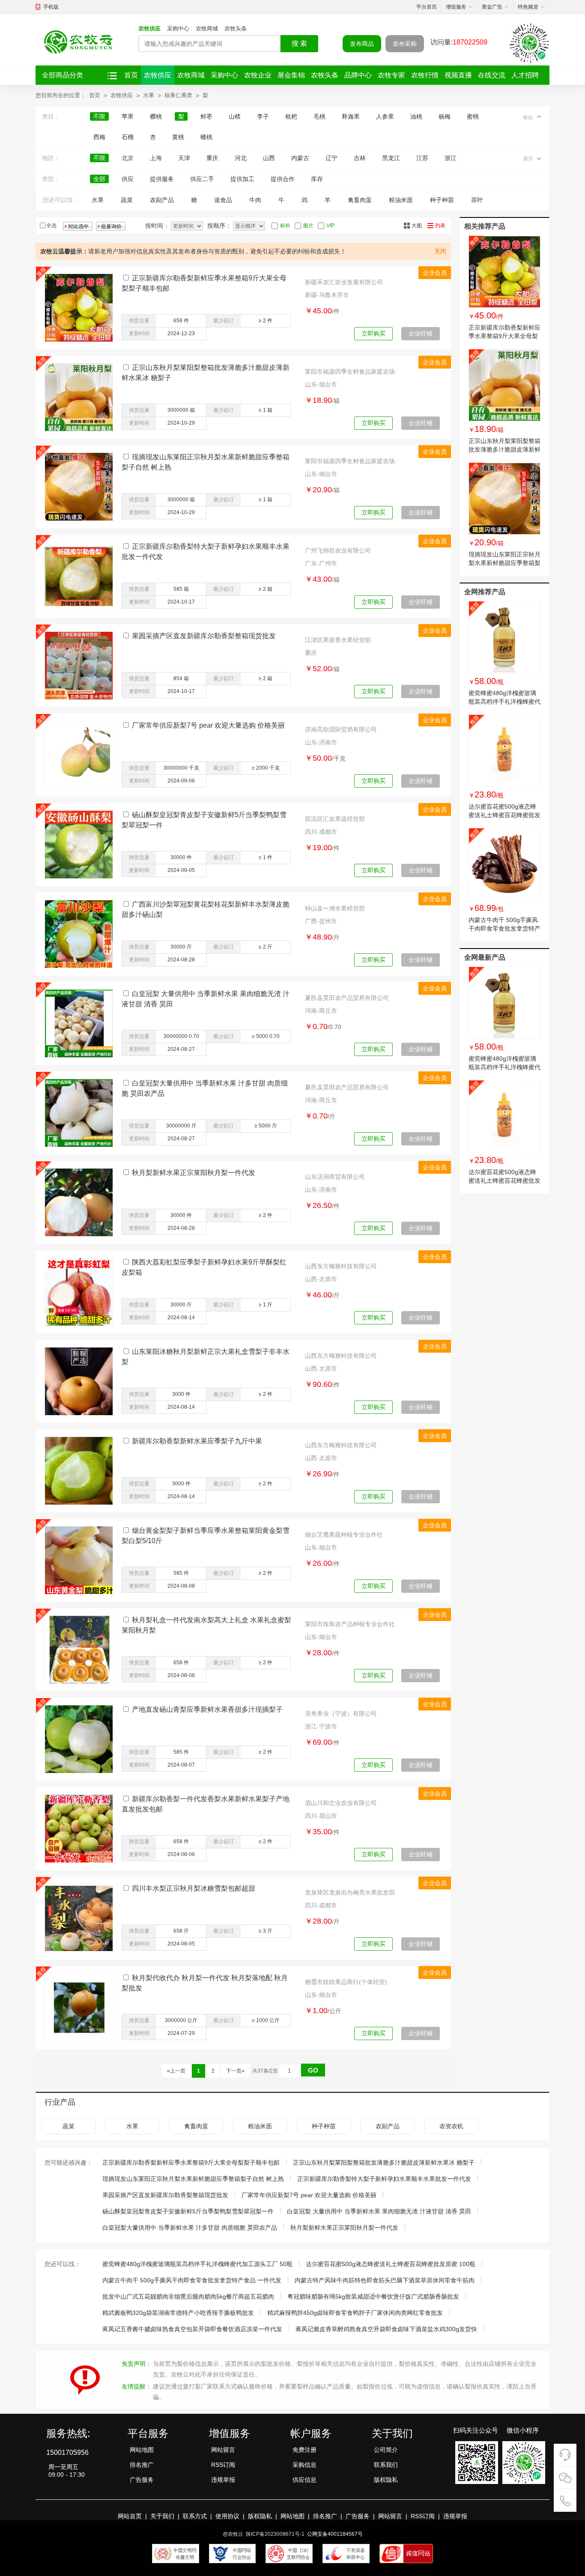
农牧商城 (207, 28)
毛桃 (319, 116)
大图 (417, 226)
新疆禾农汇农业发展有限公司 (344, 282)
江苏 (422, 158)
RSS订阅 (223, 2465)
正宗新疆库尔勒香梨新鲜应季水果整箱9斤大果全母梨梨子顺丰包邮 (504, 336)
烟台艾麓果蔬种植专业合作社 (344, 1535)
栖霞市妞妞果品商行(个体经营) (346, 1982)
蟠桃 (206, 137)
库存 (317, 179)
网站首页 (130, 2516)
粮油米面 (401, 200)
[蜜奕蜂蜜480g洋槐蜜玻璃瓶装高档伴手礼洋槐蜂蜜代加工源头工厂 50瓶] (504, 637)
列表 (440, 226)
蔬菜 (127, 200)
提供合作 (283, 179)
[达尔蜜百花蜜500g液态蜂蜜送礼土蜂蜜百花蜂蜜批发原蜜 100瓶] (504, 751)
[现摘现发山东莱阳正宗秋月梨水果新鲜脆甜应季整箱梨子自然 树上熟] (504, 499)
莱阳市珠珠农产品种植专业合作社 (350, 1624)
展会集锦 (291, 75)
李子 (263, 116)
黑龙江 (391, 158)
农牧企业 (258, 75)
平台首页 (427, 7)
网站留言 (223, 2450)
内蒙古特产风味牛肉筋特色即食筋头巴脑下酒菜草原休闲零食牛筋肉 (385, 2280)
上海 (156, 158)
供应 (128, 179)
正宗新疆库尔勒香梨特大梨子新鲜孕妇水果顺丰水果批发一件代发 (384, 2179)
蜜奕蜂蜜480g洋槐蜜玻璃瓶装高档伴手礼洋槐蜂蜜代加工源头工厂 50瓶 (504, 702)
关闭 (440, 251)
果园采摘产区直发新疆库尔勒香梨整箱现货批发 (204, 636)
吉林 (360, 158)
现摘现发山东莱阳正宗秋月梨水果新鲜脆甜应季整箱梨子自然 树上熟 (504, 563)
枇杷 (291, 116)
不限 (99, 116)
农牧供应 (149, 28)
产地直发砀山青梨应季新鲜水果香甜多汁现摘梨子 (207, 1709)
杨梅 (445, 116)
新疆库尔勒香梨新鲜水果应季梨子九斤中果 (197, 1441)
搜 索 (299, 43)
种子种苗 (442, 200)
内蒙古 (300, 158)
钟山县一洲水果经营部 (335, 908)
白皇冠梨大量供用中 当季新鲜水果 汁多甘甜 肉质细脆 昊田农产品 (190, 2228)
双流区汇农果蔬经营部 (335, 819)
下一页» (235, 2071)
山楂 (235, 116)
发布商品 (362, 44)
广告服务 (142, 2480)
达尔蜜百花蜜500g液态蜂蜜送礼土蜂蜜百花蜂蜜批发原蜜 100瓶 (504, 815)
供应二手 (202, 179)
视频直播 (458, 75)
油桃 (416, 116)
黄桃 (178, 137)
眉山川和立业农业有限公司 (341, 1803)
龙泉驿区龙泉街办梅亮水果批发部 (350, 1892)
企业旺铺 (421, 333)
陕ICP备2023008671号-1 (275, 2534)
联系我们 (386, 2465)
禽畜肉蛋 (360, 200)
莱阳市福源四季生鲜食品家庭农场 (350, 372)
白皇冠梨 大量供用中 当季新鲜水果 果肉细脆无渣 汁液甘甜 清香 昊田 (379, 2211)
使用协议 (227, 2516)
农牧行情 (425, 75)
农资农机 (451, 2126)
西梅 (99, 137)
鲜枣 (206, 116)
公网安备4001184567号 (335, 2534)
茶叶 (477, 200)
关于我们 (162, 2516)
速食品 (223, 200)
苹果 (128, 116)
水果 (149, 95)
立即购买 (373, 333)
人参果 (385, 116)
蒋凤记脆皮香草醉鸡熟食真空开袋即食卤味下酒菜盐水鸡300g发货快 (386, 2329)
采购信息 (304, 2465)
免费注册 (304, 2450)
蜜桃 (473, 116)
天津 (184, 158)
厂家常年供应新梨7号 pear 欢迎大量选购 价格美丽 (208, 725)
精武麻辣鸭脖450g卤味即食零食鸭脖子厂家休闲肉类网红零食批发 (355, 2313)
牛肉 (255, 200)
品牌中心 (358, 75)
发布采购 (405, 44)
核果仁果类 (178, 95)
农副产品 (162, 200)
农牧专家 (391, 75)
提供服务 (162, 179)
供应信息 (304, 2480)
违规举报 (223, 2480)
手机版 (51, 7)
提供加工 (242, 179)
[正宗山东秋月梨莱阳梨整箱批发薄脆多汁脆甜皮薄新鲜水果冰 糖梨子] (504, 385)
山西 (269, 158)
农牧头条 (236, 28)
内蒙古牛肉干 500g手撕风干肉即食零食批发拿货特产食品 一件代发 (504, 928)
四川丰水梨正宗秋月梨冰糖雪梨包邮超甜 (194, 1888)
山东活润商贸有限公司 (335, 1177)
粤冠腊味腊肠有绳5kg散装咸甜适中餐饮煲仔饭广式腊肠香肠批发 (373, 2296)
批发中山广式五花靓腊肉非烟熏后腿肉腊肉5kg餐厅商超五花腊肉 (188, 2296)
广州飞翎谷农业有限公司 (338, 550)
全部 (99, 179)
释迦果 (351, 116)
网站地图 (142, 2450)
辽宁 (331, 158)
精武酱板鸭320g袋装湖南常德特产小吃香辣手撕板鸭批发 (178, 2313)
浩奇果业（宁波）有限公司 (341, 1713)
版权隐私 (386, 2480)
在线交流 (492, 75)
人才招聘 (525, 75)
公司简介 (386, 2450)
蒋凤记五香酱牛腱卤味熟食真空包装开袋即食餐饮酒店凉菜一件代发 (192, 2329)
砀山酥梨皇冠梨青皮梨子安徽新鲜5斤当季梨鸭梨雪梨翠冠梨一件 (188, 2211)
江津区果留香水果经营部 (338, 640)
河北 (241, 158)
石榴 (128, 137)
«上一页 (176, 2071)
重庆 (212, 158)
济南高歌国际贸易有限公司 (341, 729)
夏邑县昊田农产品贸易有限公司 (347, 998)
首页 (131, 75)
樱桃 (156, 116)
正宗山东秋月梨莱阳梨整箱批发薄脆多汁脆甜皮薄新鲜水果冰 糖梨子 (504, 449)
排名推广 (142, 2465)
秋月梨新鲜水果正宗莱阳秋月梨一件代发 (194, 1173)
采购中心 (178, 28)
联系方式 (195, 2516)
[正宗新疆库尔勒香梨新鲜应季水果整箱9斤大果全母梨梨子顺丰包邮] (504, 272)
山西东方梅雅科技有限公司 (341, 1266)
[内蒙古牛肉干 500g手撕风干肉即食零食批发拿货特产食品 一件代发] (504, 864)
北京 (128, 158)
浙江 (451, 158)
